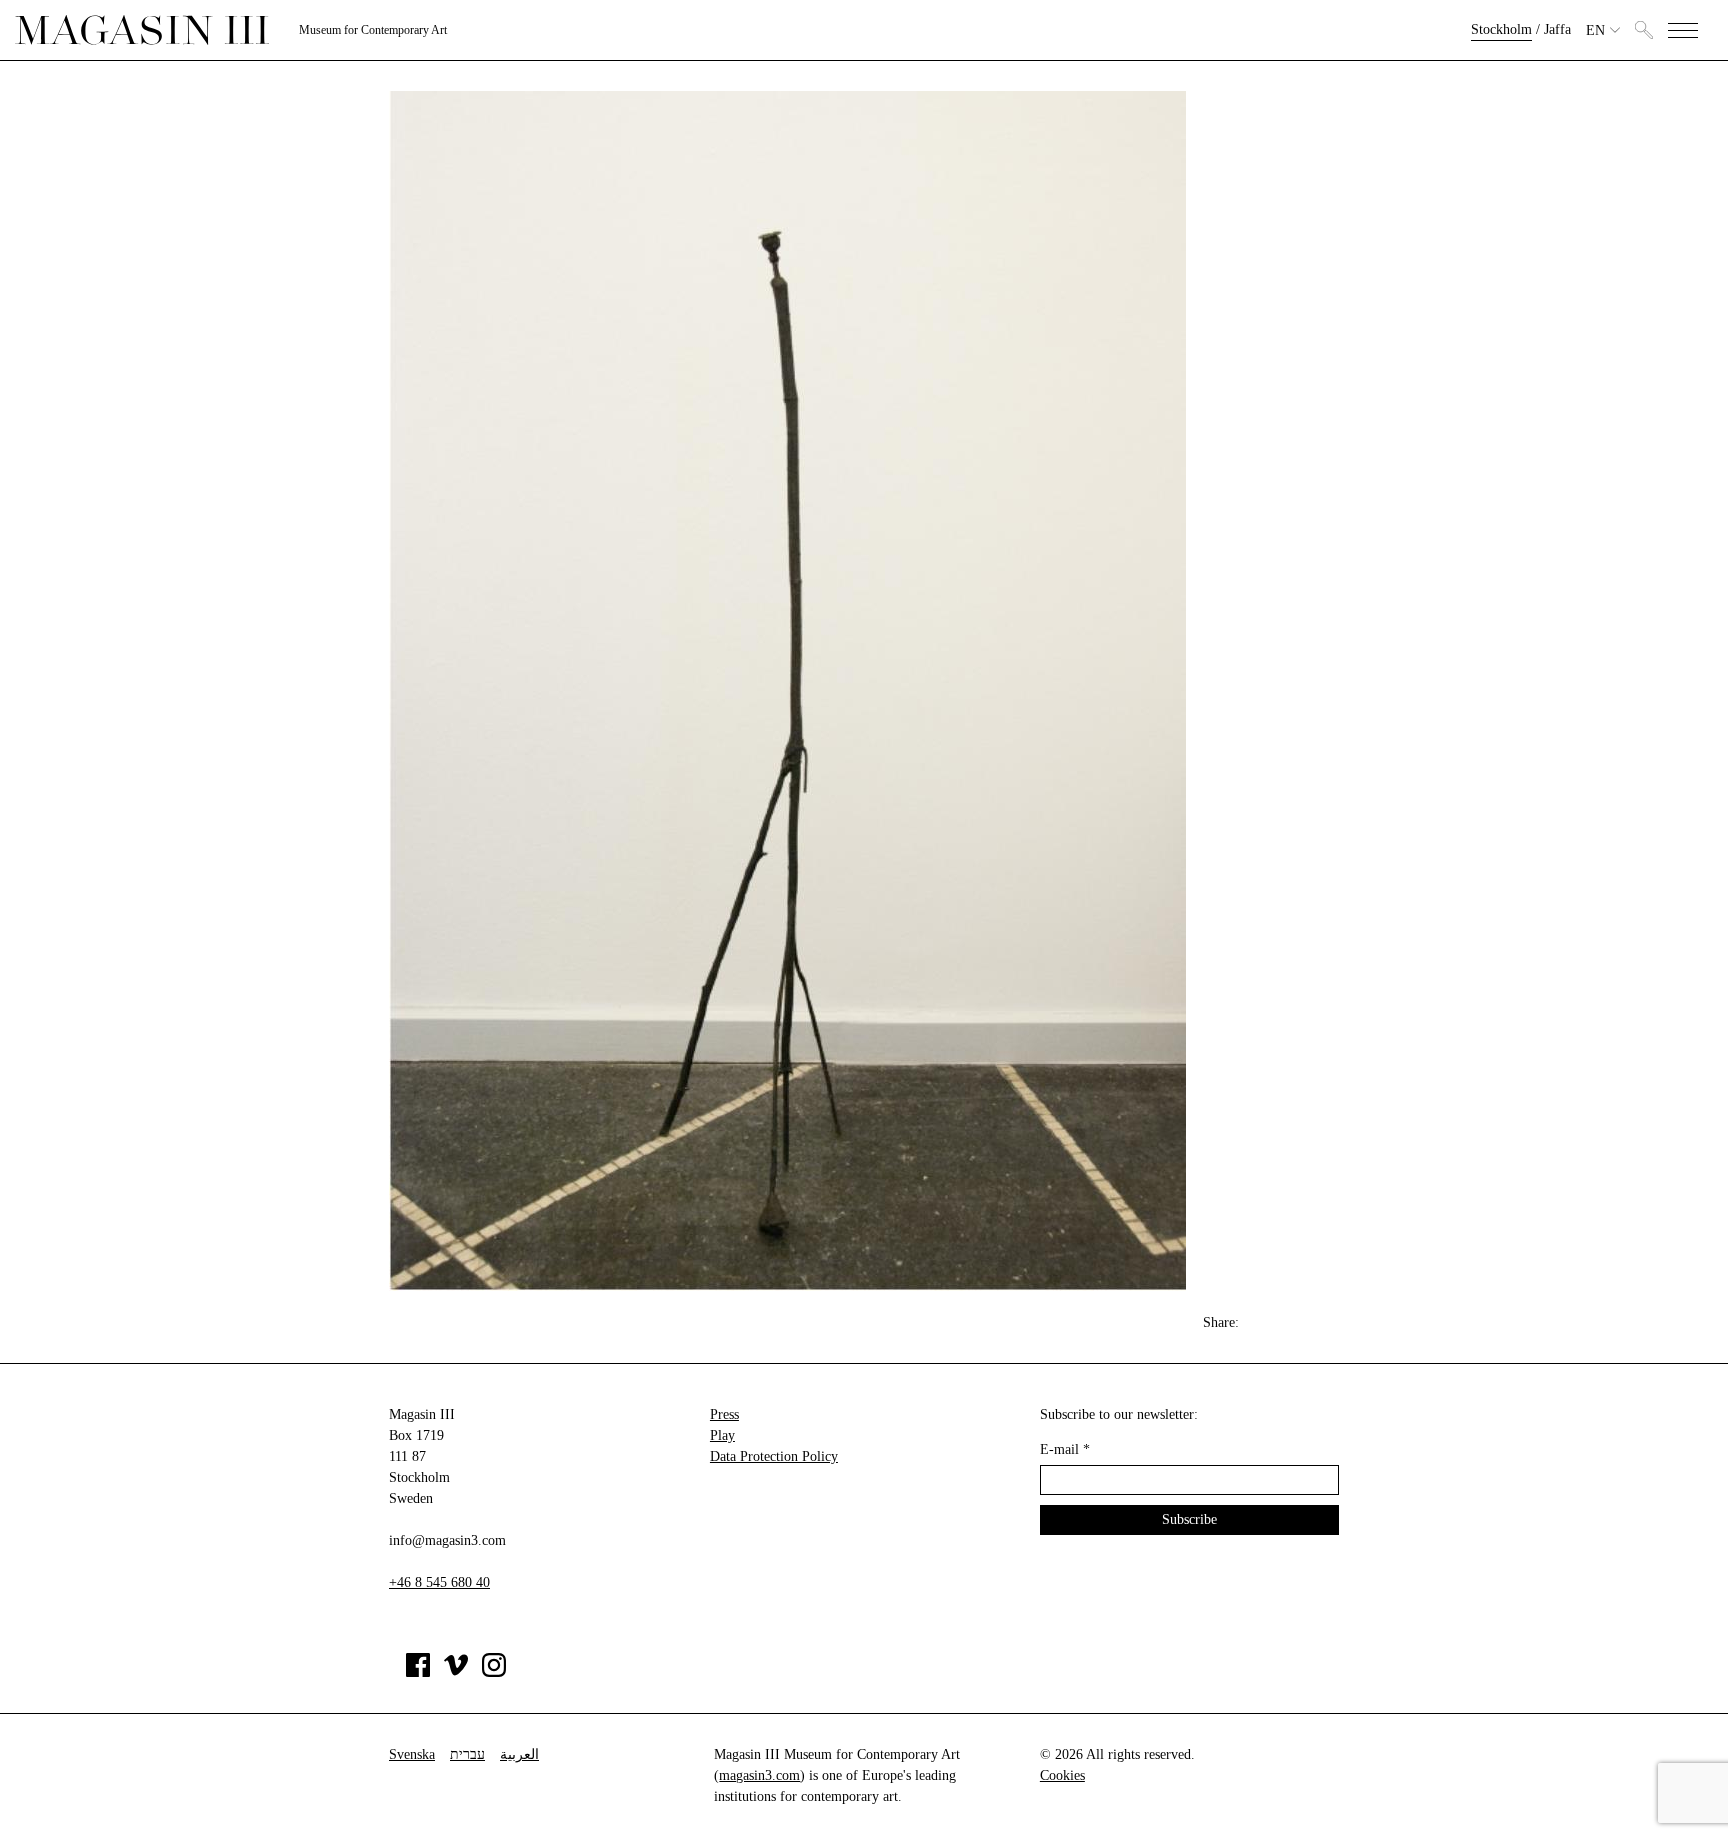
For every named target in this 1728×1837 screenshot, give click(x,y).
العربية (519, 1754)
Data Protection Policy (774, 1456)
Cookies (1062, 1775)
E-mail (1065, 1449)
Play (722, 1435)
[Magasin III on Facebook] (418, 1672)
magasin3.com (759, 1775)
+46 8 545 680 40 (439, 1582)
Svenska (412, 1754)
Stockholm (1501, 29)
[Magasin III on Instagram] (494, 1672)
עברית (467, 1754)
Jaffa (1557, 29)
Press (724, 1414)
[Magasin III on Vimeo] (456, 1672)
